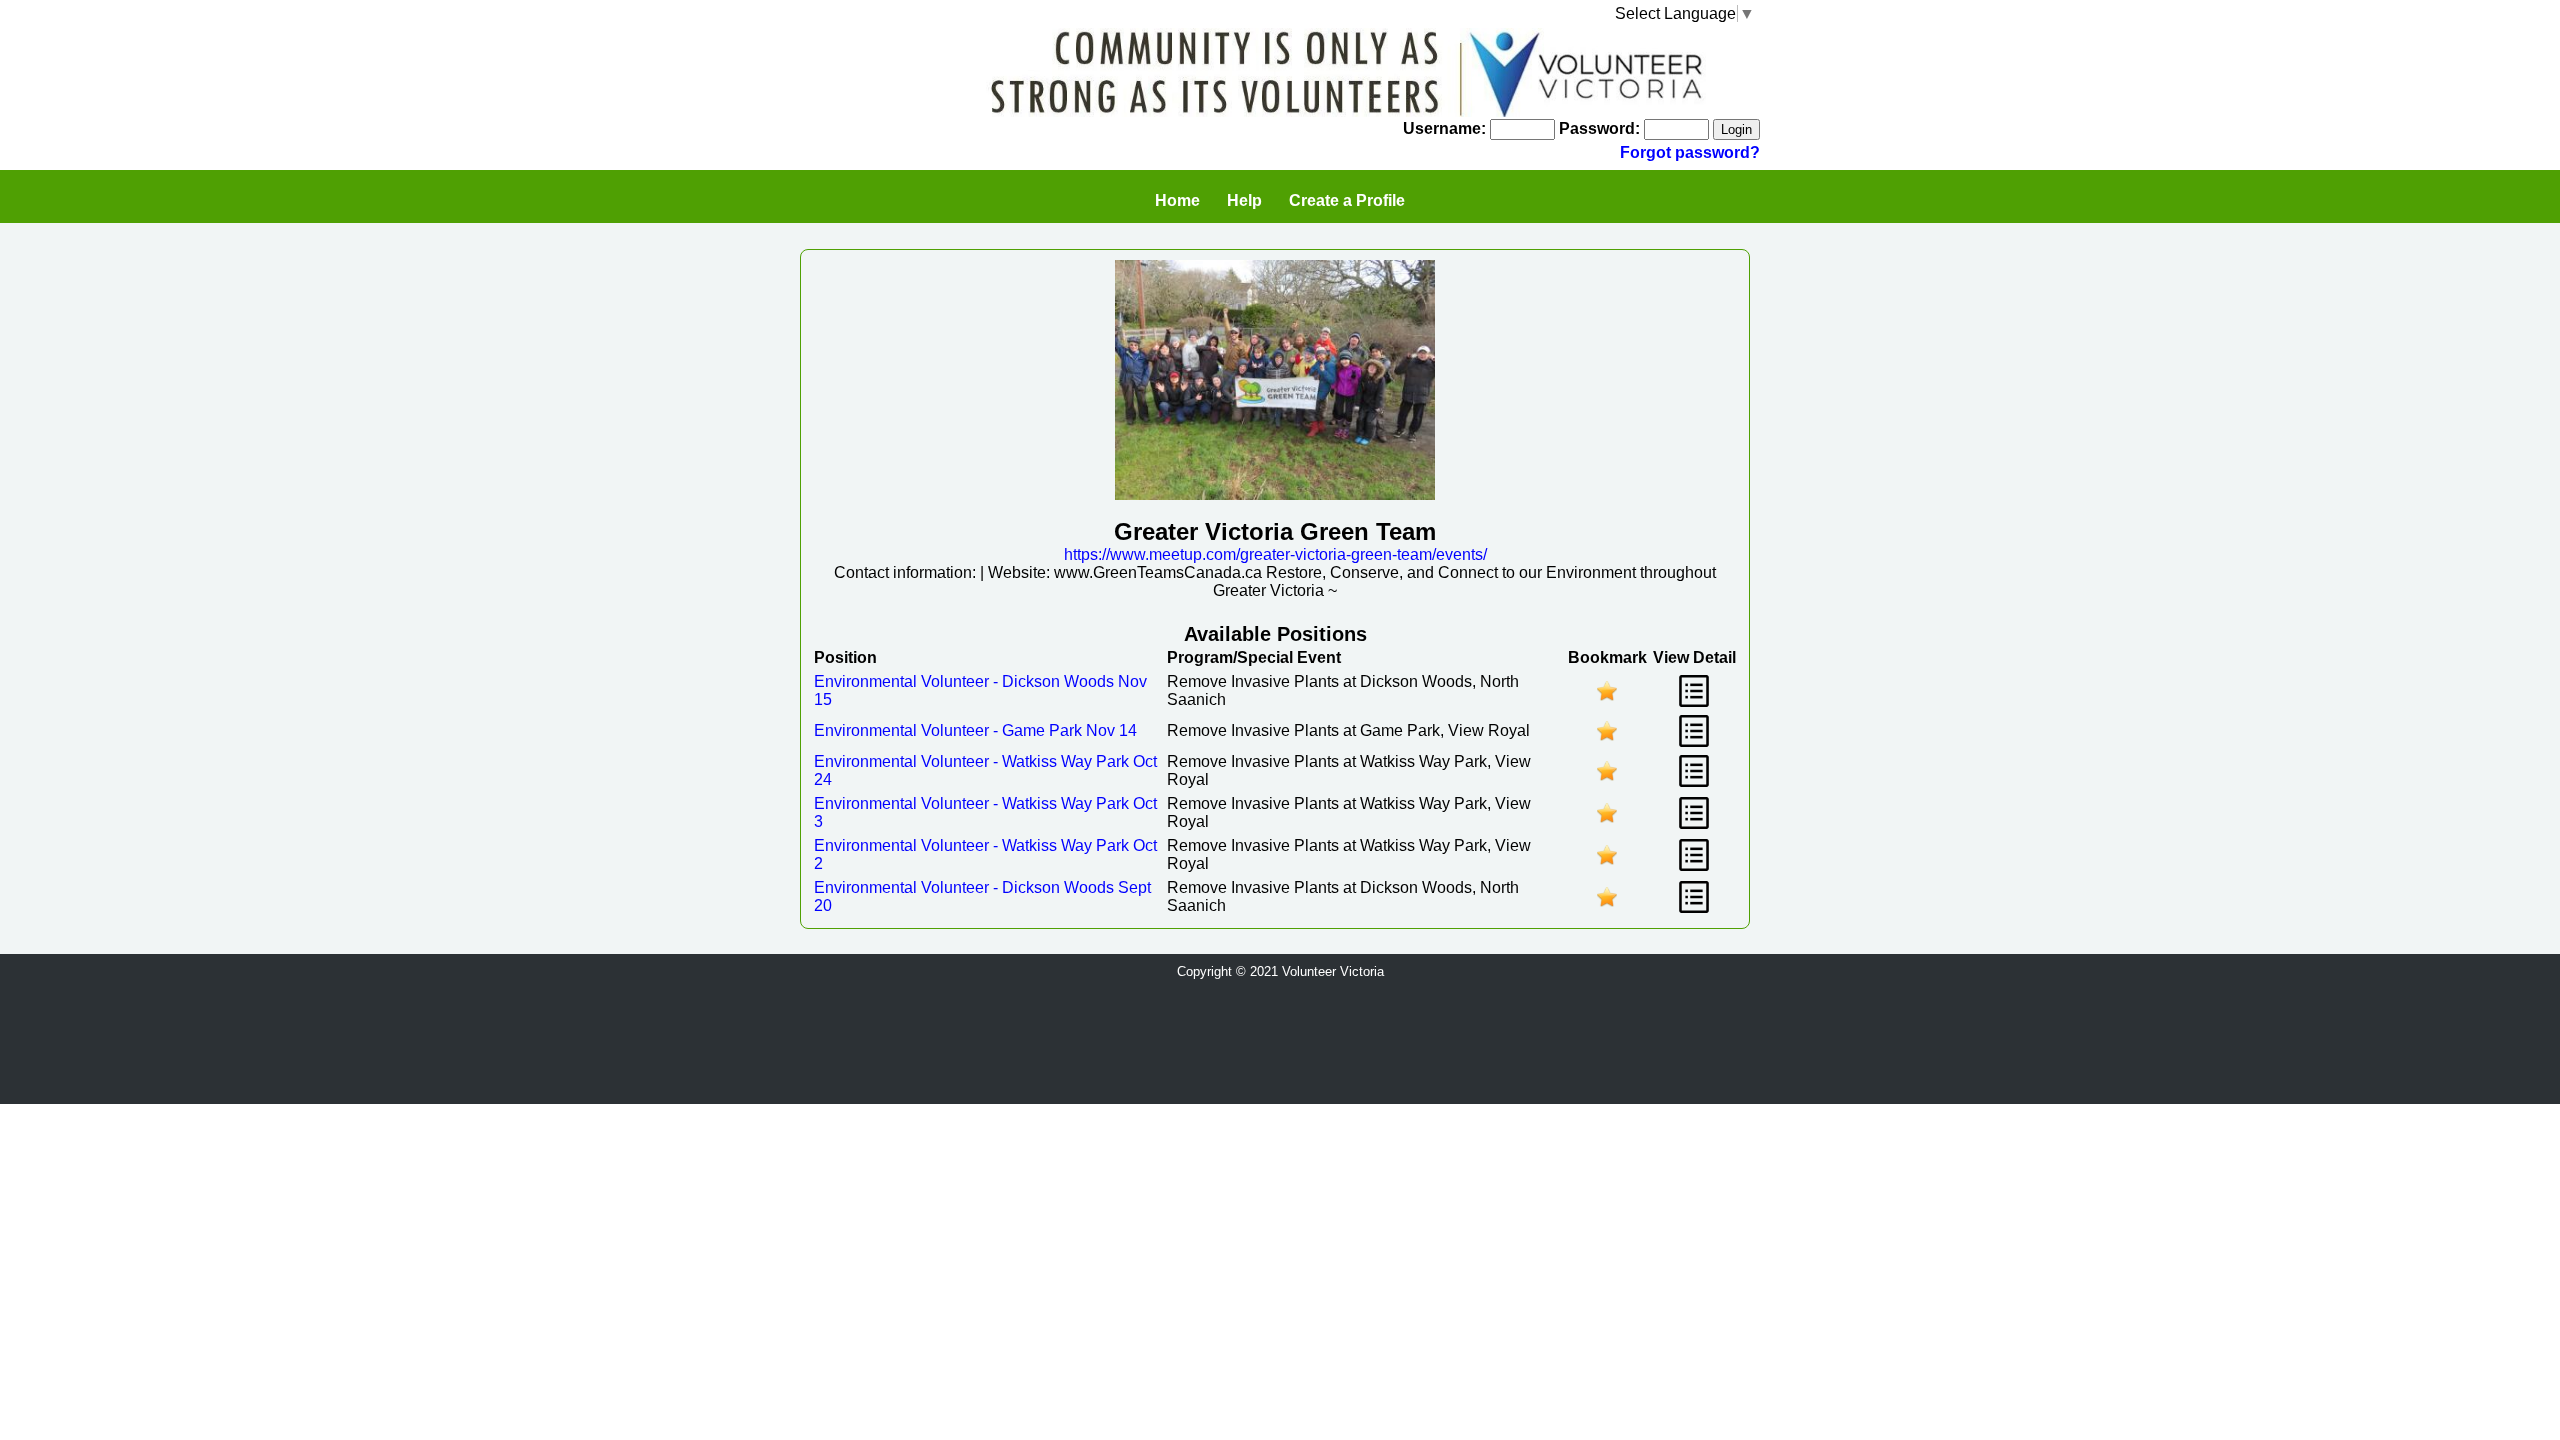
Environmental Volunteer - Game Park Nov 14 (975, 730)
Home (1177, 200)
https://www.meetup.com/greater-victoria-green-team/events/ (1275, 554)
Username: (1444, 128)
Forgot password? (1690, 152)
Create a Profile (1347, 200)
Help (1244, 200)
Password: (1599, 128)
